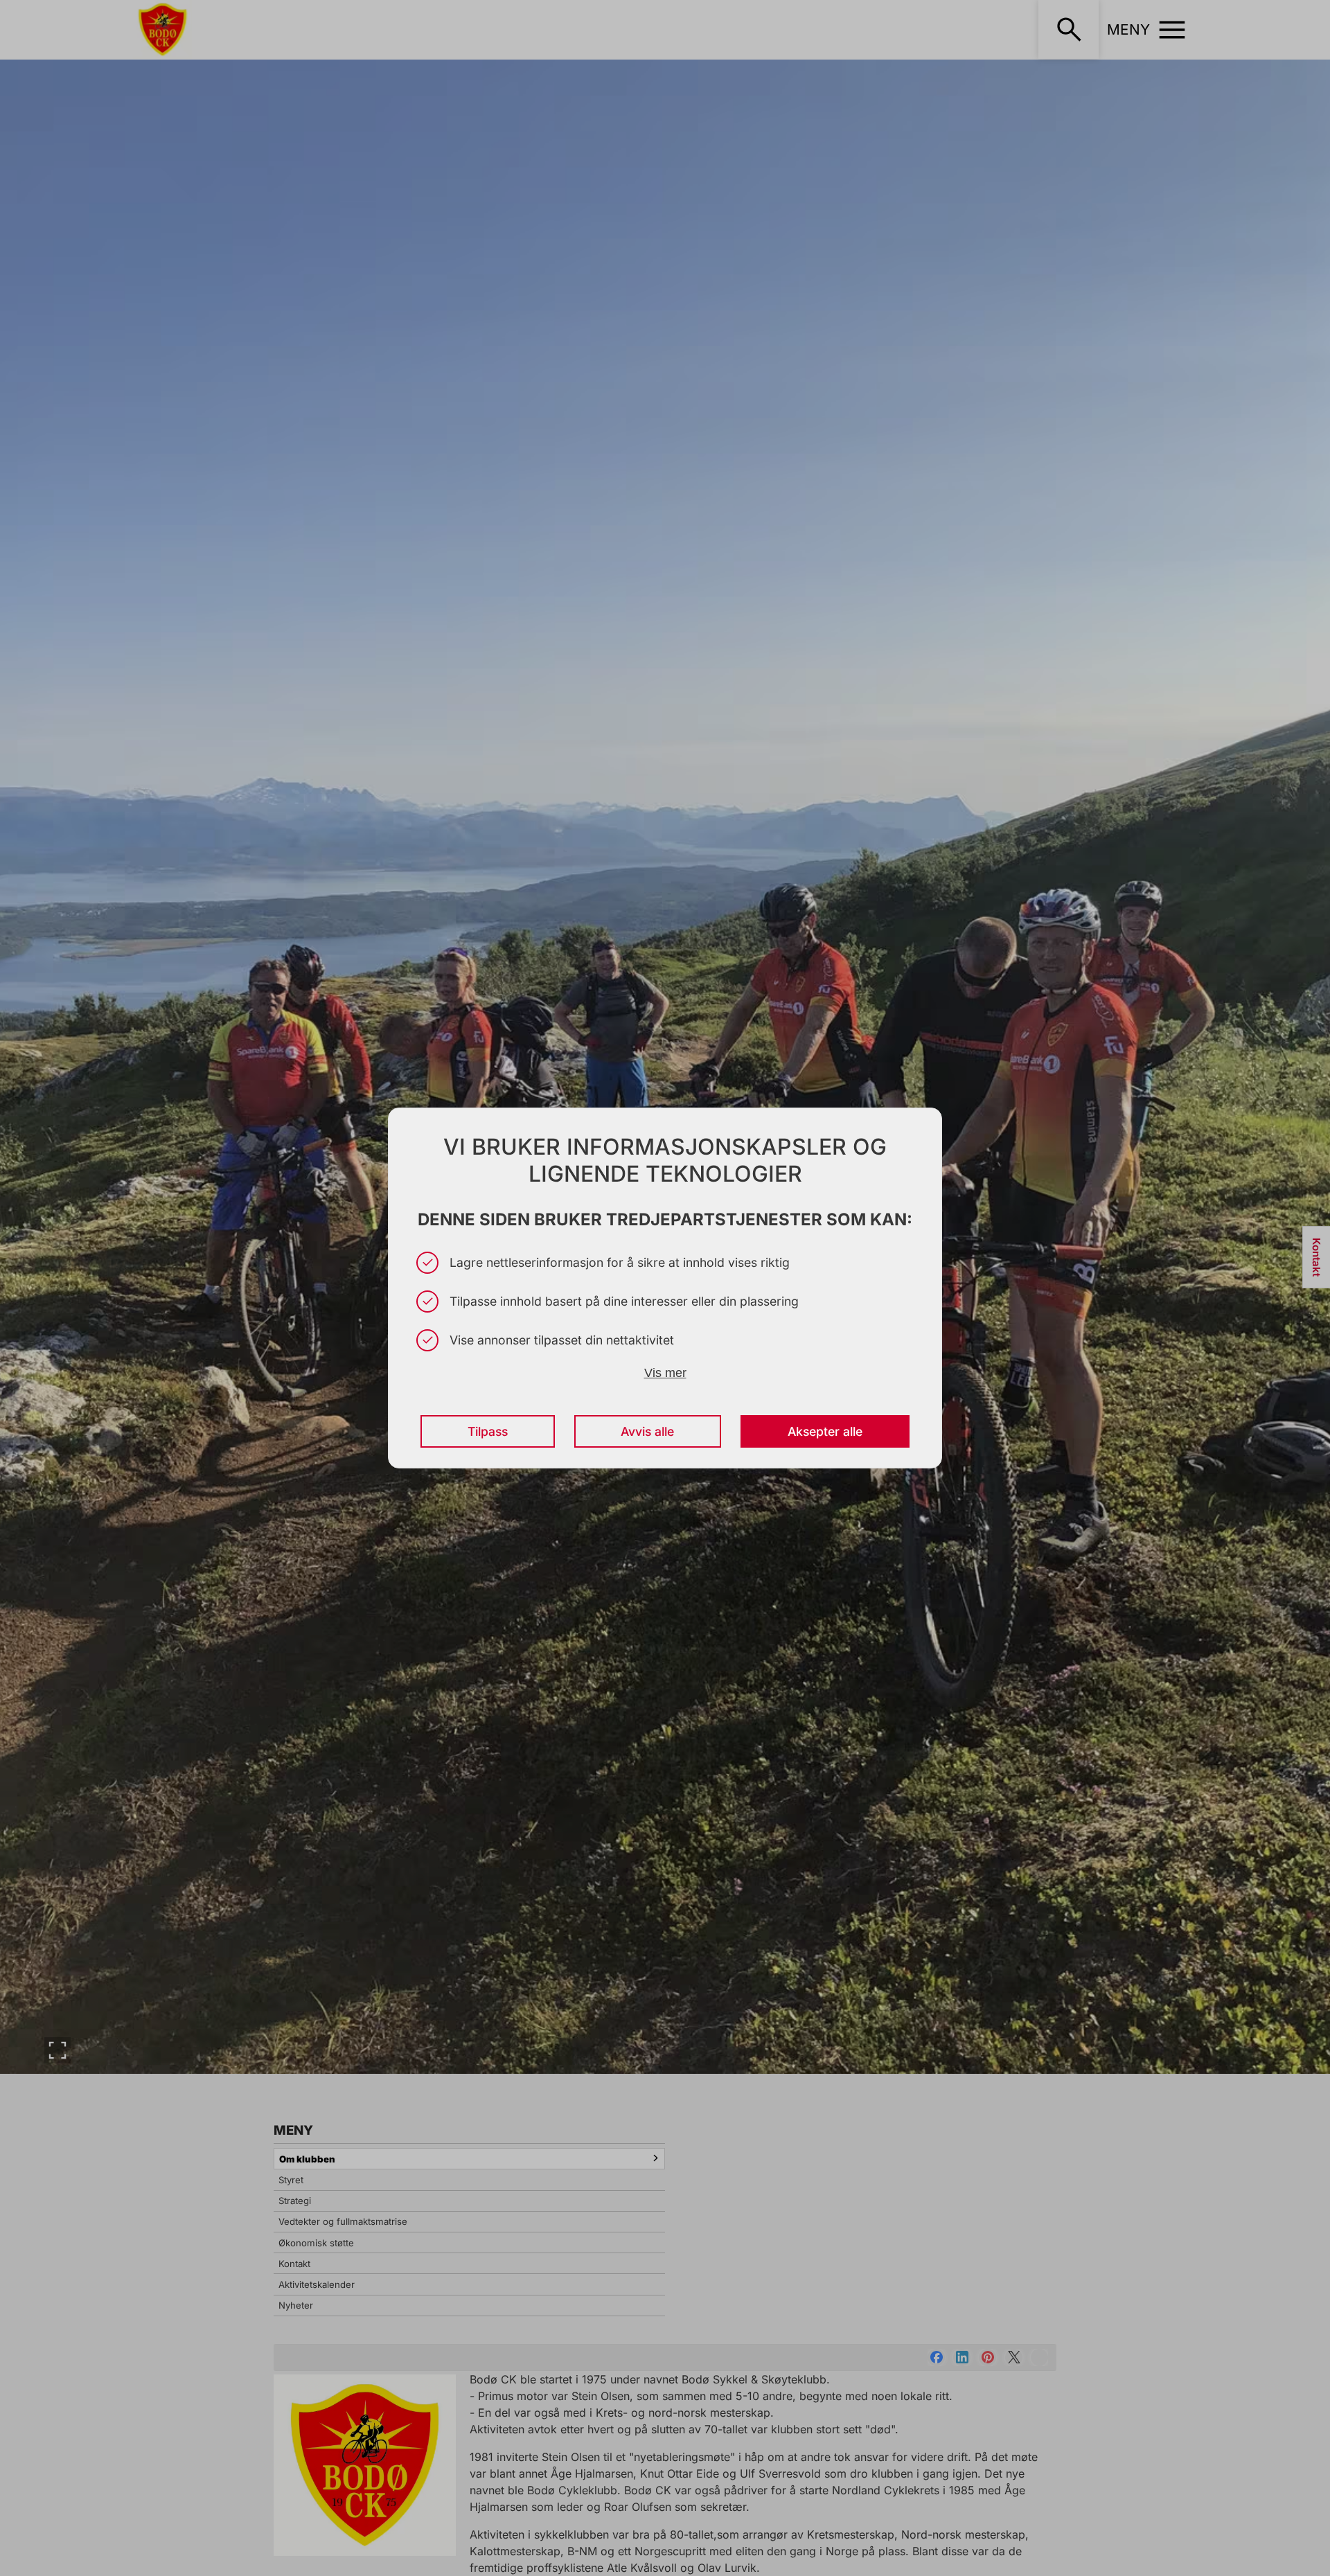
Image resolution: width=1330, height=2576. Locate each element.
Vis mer (665, 1373)
